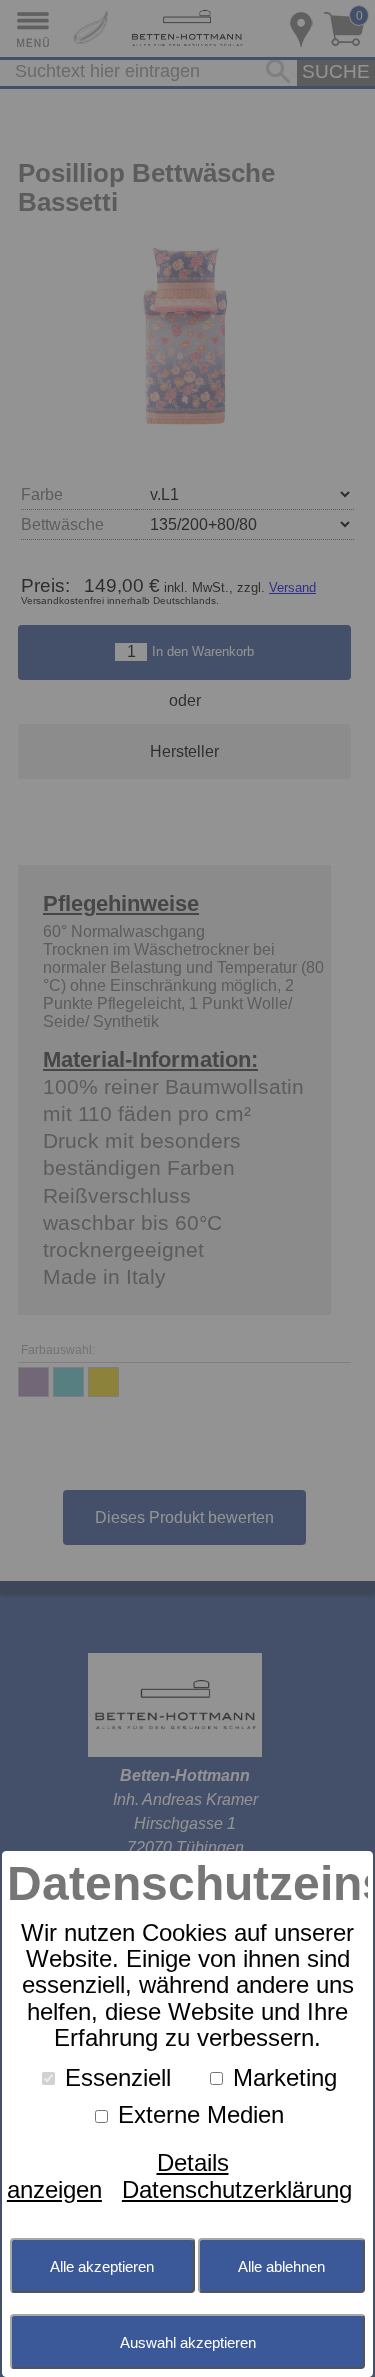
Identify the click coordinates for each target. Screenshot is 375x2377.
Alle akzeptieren (102, 2266)
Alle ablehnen (281, 2266)
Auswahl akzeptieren (188, 2342)
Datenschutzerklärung (237, 2189)
